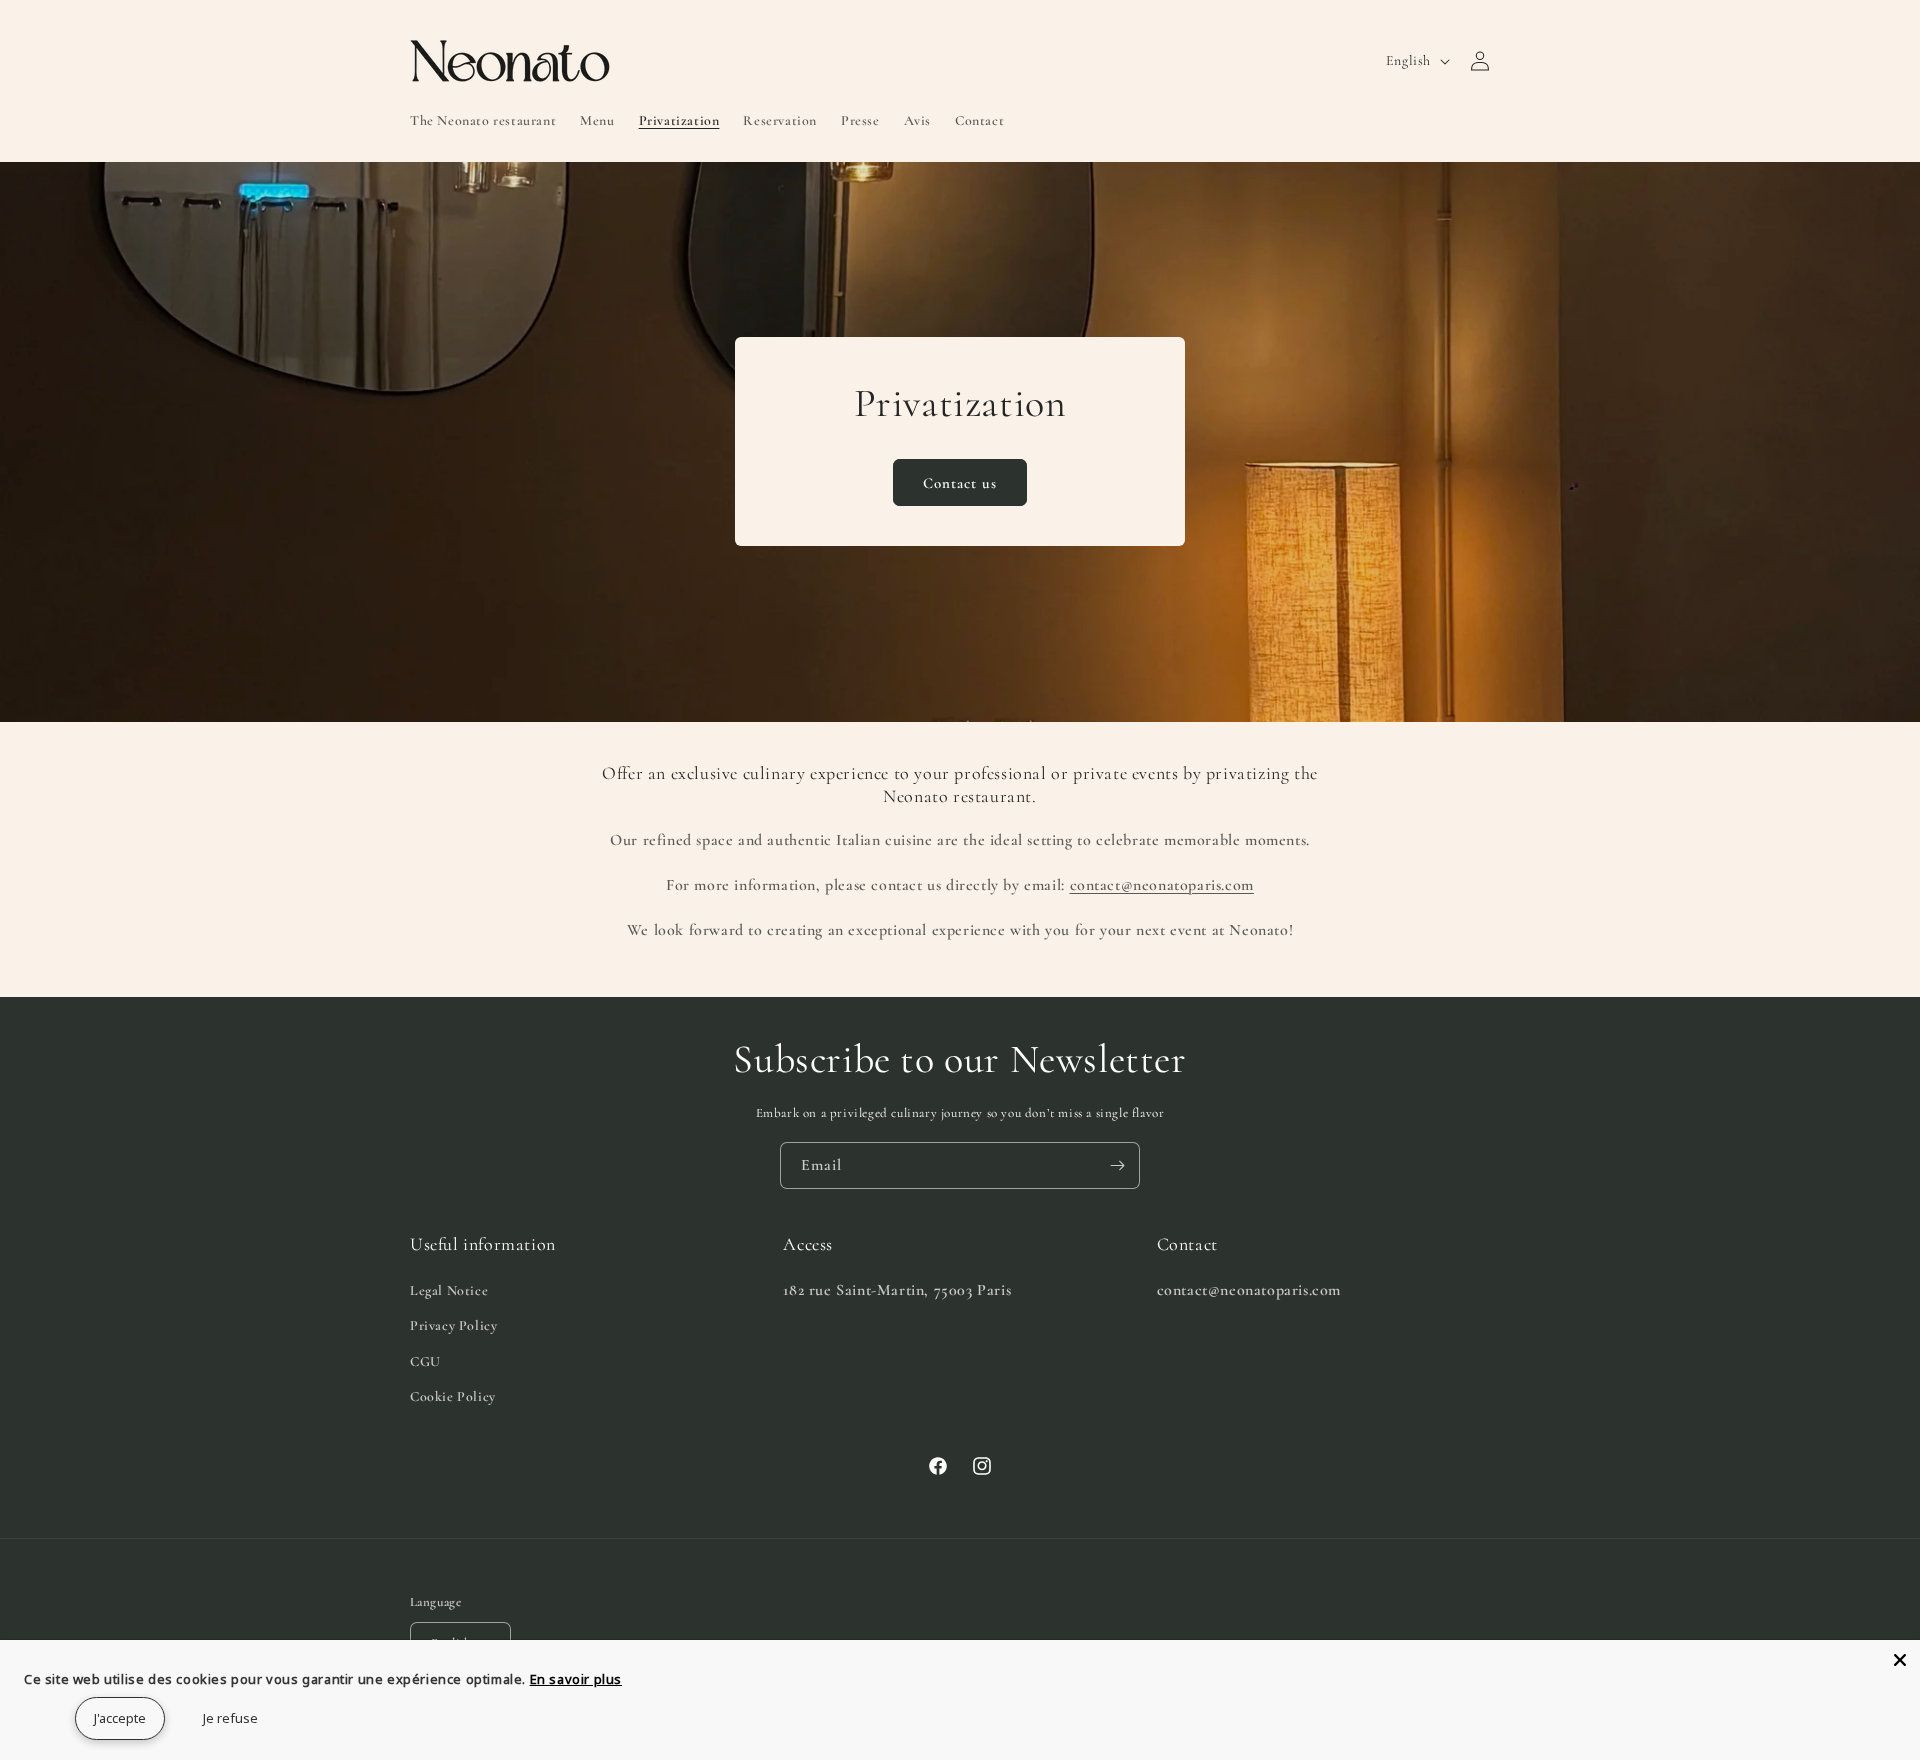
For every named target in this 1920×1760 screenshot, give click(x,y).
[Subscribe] (1117, 1165)
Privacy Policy (453, 1325)
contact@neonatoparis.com (1162, 885)
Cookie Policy (453, 1396)
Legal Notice (449, 1290)
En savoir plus (576, 1679)
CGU (425, 1361)
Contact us (960, 483)
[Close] (1900, 1660)
